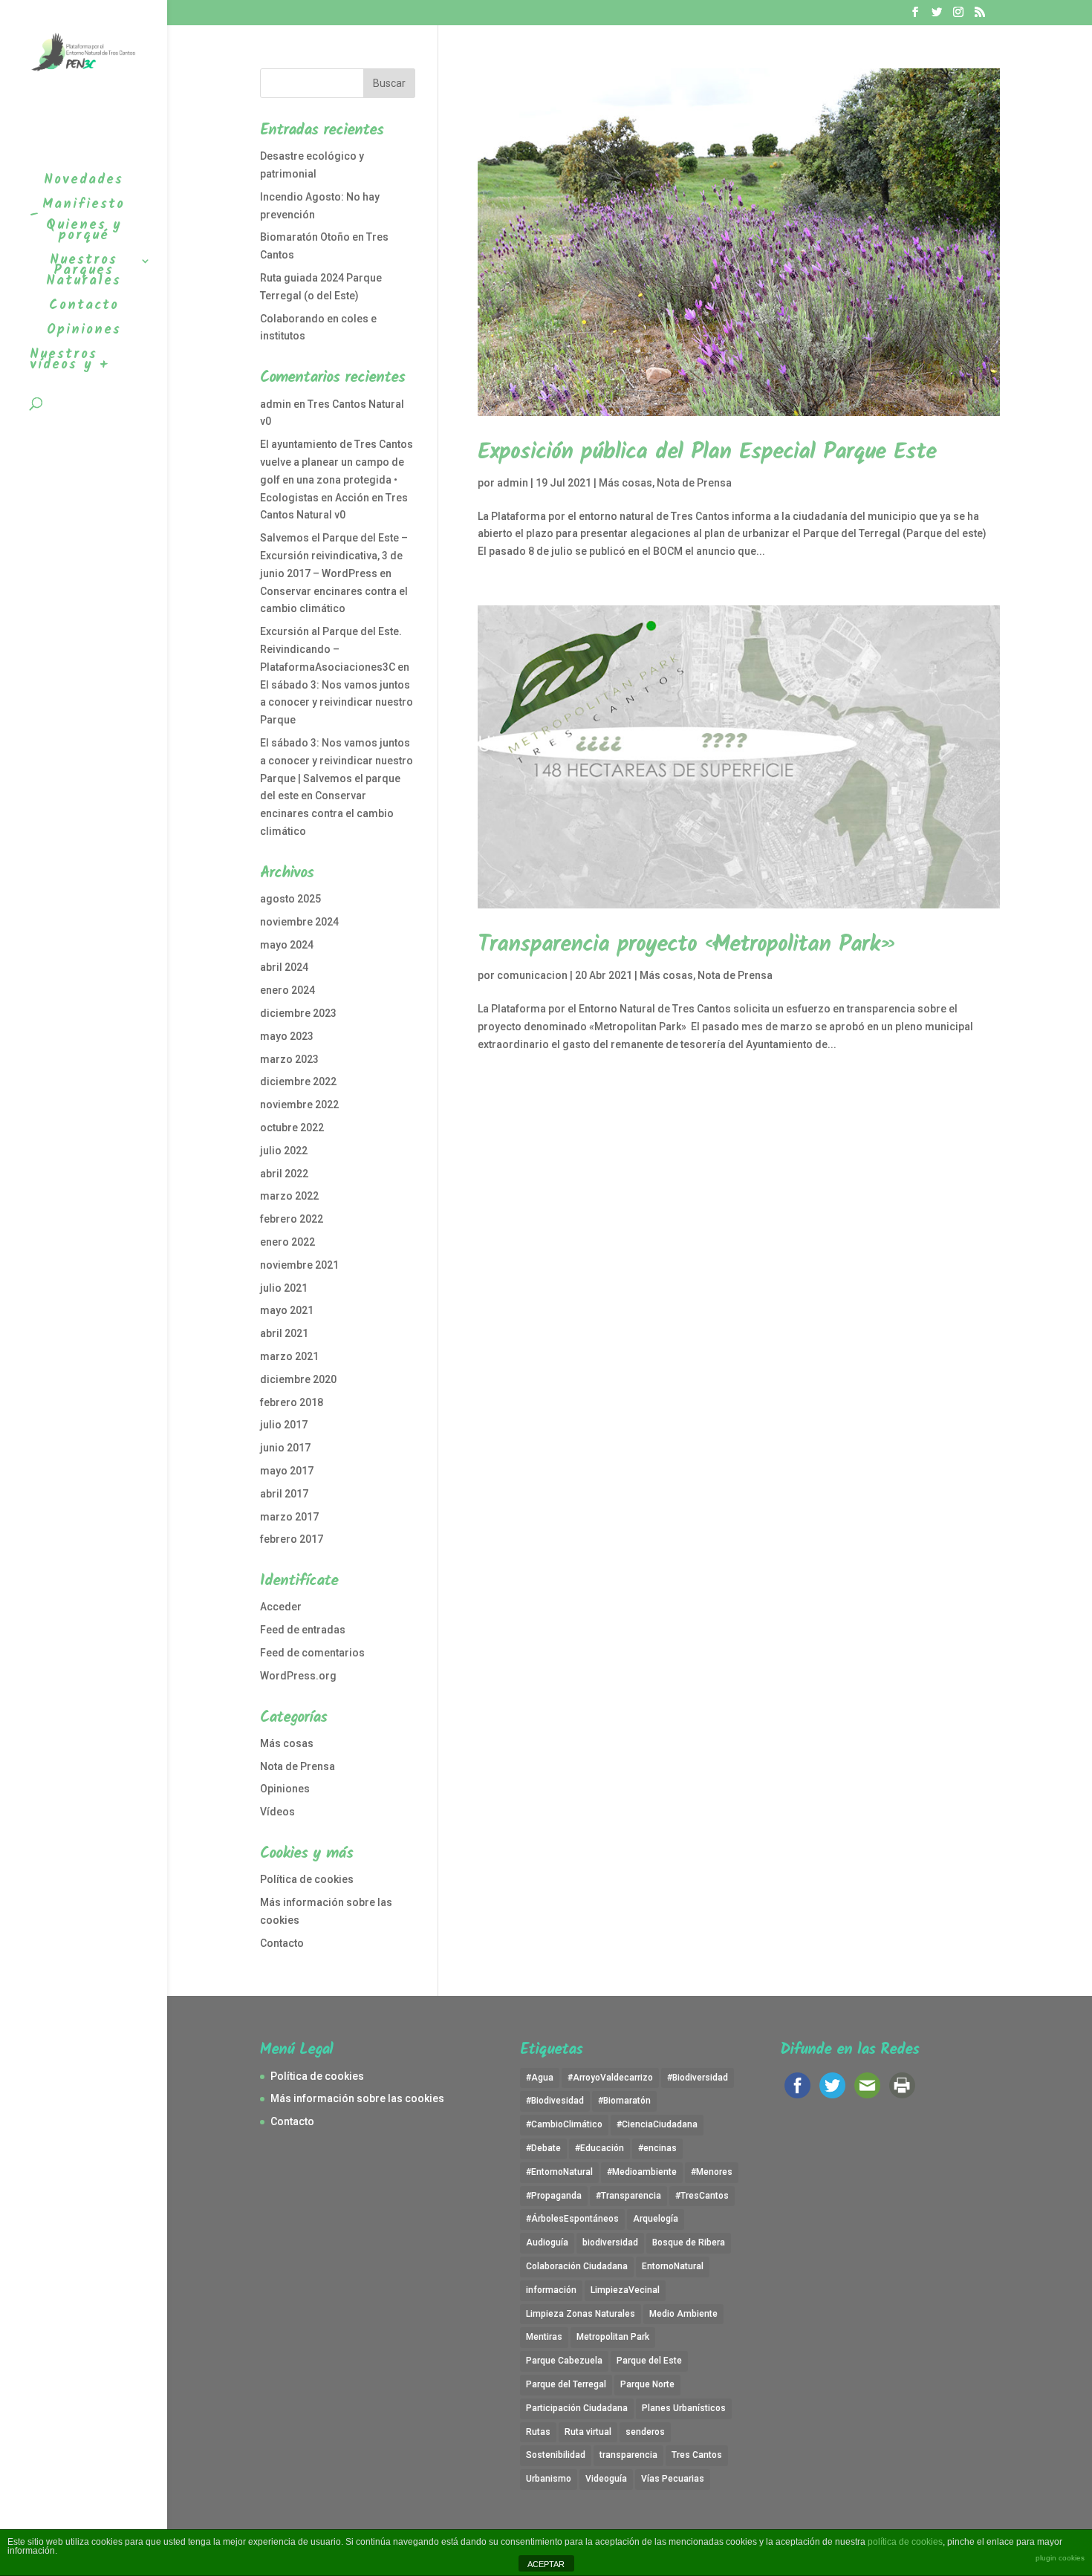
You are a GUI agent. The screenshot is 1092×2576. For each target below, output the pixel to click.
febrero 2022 (292, 1219)
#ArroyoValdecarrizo (610, 2078)
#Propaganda (554, 2196)
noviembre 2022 (299, 1105)
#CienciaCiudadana (657, 2124)
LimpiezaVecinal (625, 2290)
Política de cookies (307, 1879)
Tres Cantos (697, 2455)
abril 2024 (284, 967)
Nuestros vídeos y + (69, 363)
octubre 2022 (292, 1128)
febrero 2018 (292, 1402)
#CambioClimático (564, 2124)
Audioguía (547, 2242)
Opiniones (285, 1789)
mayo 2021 (287, 1310)
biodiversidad (610, 2242)
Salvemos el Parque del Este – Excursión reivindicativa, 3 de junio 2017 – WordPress (334, 556)
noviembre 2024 (299, 922)
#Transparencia (628, 2196)
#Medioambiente (642, 2172)
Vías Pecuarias (673, 2479)
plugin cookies (1060, 2558)
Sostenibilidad (556, 2455)
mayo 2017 (287, 1471)
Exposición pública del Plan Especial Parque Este (707, 452)
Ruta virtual (588, 2432)
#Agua (540, 2078)
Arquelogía (656, 2219)
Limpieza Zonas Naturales (581, 2314)
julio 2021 (284, 1288)
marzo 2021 (289, 1356)
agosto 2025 (290, 899)
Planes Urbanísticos (684, 2408)
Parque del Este (649, 2361)
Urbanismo (549, 2479)
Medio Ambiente (683, 2314)
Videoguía (606, 2479)
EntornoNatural (673, 2266)
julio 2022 (284, 1151)
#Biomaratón (624, 2101)
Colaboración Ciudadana (577, 2266)
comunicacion (532, 975)
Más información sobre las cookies (357, 2098)
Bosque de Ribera (689, 2242)
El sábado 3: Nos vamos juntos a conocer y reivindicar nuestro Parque (337, 703)
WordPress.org (298, 1676)
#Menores (712, 2172)
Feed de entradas (303, 1630)
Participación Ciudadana (577, 2408)
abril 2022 (284, 1174)
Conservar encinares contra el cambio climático (327, 813)
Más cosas (625, 483)
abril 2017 (284, 1494)
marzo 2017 (289, 1517)
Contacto (282, 1943)
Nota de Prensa (694, 483)
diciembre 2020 (298, 1379)
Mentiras (544, 2337)
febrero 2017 (292, 1539)
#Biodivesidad (555, 2101)
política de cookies (905, 2542)
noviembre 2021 (299, 1265)
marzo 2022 (289, 1196)
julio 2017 (284, 1425)
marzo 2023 (289, 1059)
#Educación (599, 2148)
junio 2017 (285, 1448)
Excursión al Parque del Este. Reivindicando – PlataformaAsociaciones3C (331, 649)
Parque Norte (647, 2384)
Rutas (538, 2432)
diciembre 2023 (298, 1013)
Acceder (281, 1607)
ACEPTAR (546, 2564)
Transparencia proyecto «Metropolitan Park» (687, 945)
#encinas (657, 2148)
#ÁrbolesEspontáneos (572, 2219)
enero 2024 (287, 990)
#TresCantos (702, 2196)
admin (513, 483)
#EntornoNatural (559, 2172)
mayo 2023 (287, 1036)
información (551, 2290)
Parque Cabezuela (564, 2361)
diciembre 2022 (298, 1082)
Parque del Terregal (566, 2384)
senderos (645, 2432)
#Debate (543, 2148)
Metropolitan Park (613, 2337)
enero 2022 (287, 1242)
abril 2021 (284, 1333)
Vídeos (277, 1812)
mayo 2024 (287, 945)
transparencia (628, 2455)
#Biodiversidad (698, 2078)
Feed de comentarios (312, 1653)
